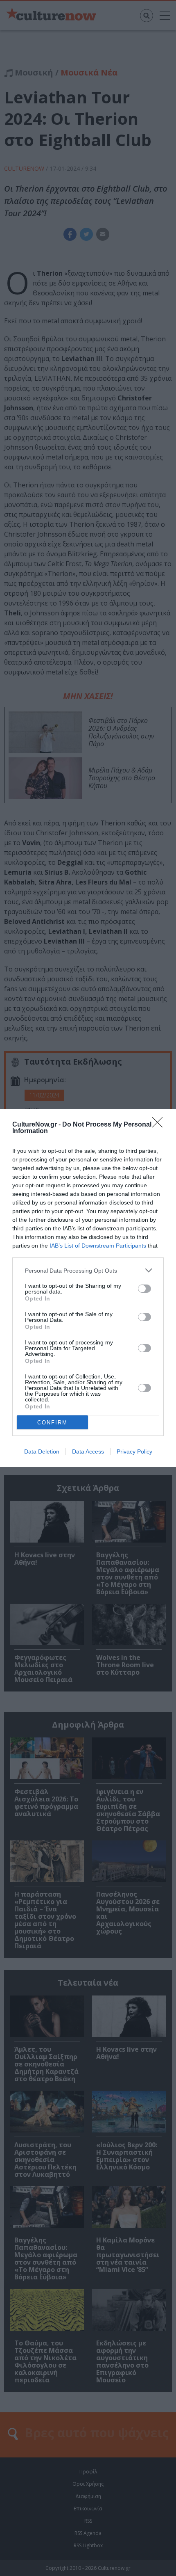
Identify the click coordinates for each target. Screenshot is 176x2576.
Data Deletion (42, 1451)
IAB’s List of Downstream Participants (98, 1246)
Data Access (88, 1451)
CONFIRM (52, 1423)
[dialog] (88, 1288)
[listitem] (88, 1270)
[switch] (144, 1289)
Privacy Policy (134, 1451)
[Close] (160, 1125)
